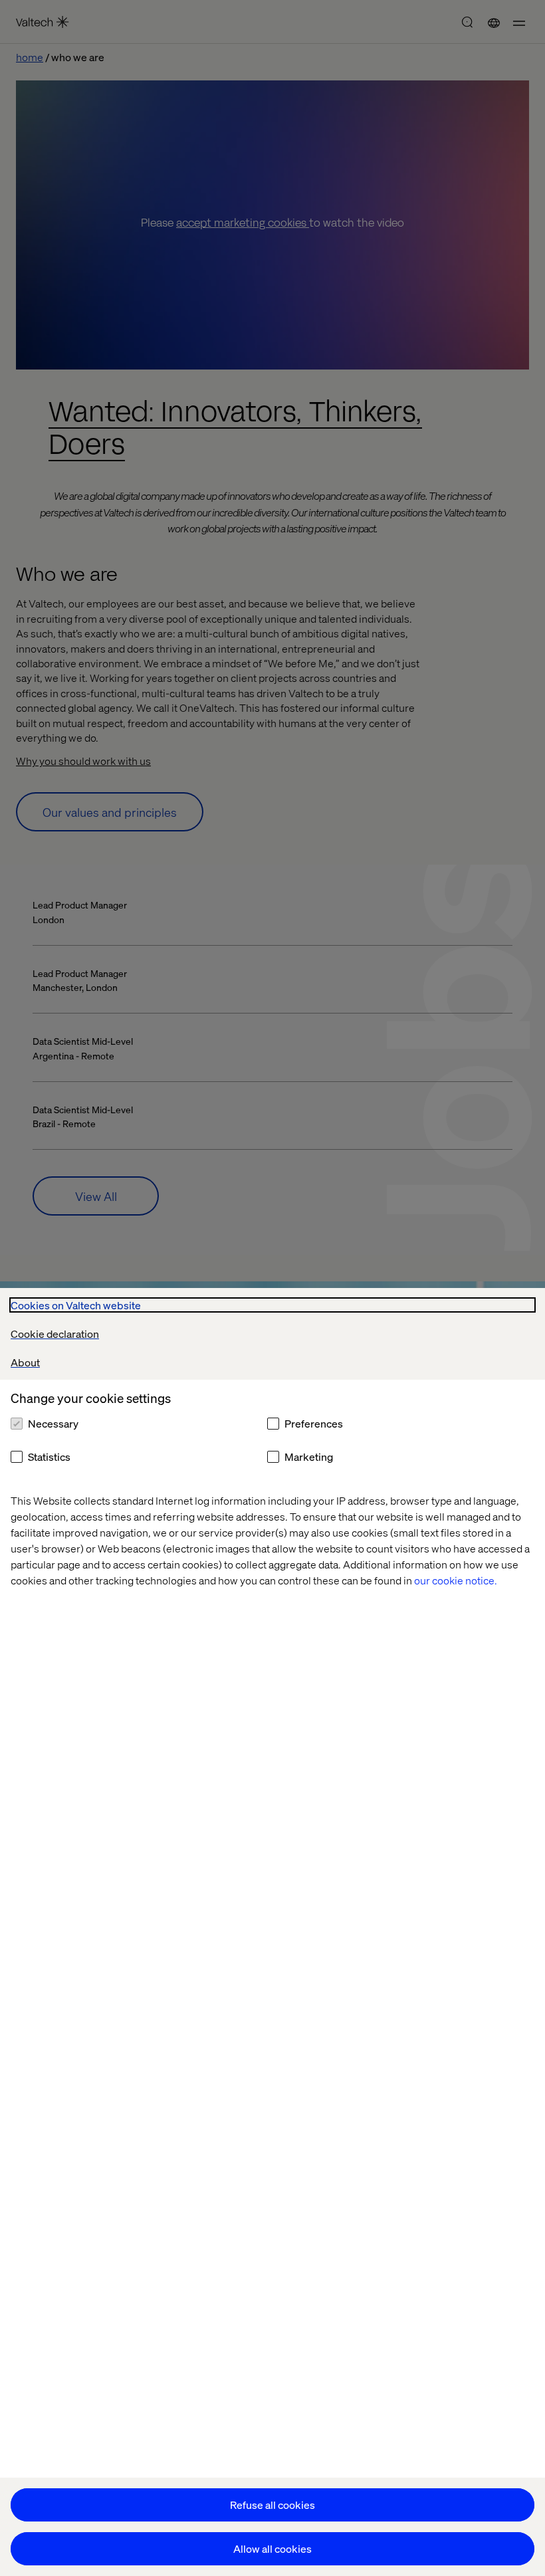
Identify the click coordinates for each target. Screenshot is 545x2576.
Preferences (314, 1423)
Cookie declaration (55, 1334)
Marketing (309, 1456)
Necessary (53, 1423)
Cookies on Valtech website (76, 1305)
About (25, 1362)
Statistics (49, 1456)
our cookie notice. (456, 1580)
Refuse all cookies (272, 2505)
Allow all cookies (272, 2548)
